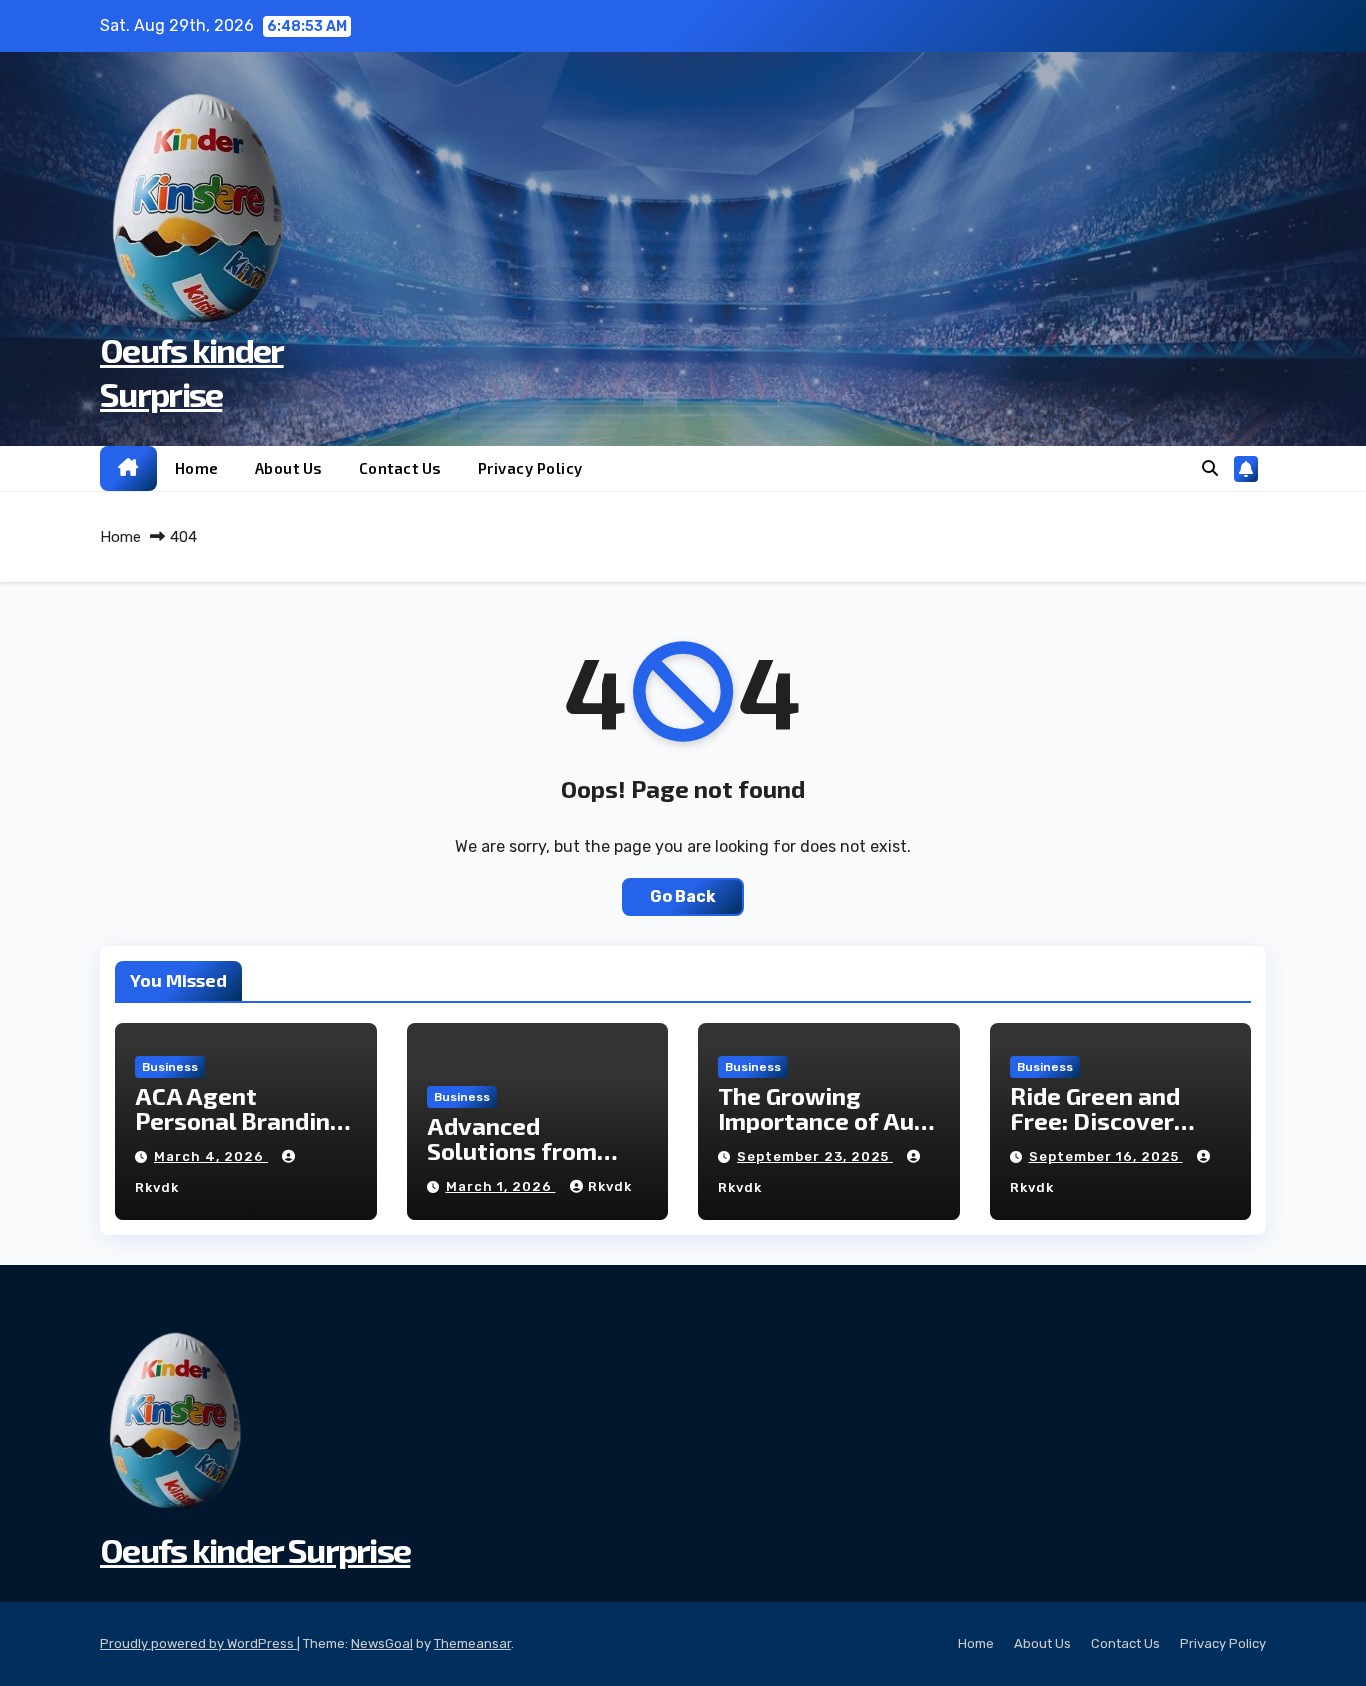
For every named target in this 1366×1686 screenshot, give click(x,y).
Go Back (683, 896)
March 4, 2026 (211, 1156)
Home (197, 468)
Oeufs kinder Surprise (255, 1549)
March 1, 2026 (501, 1186)
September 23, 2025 (815, 1156)
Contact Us (400, 468)
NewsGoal (382, 1643)
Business (170, 1067)
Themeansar (472, 1643)
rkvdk (610, 1186)
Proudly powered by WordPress (198, 1643)
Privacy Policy (530, 468)
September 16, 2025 (1106, 1156)
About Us (289, 468)
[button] (1210, 468)
